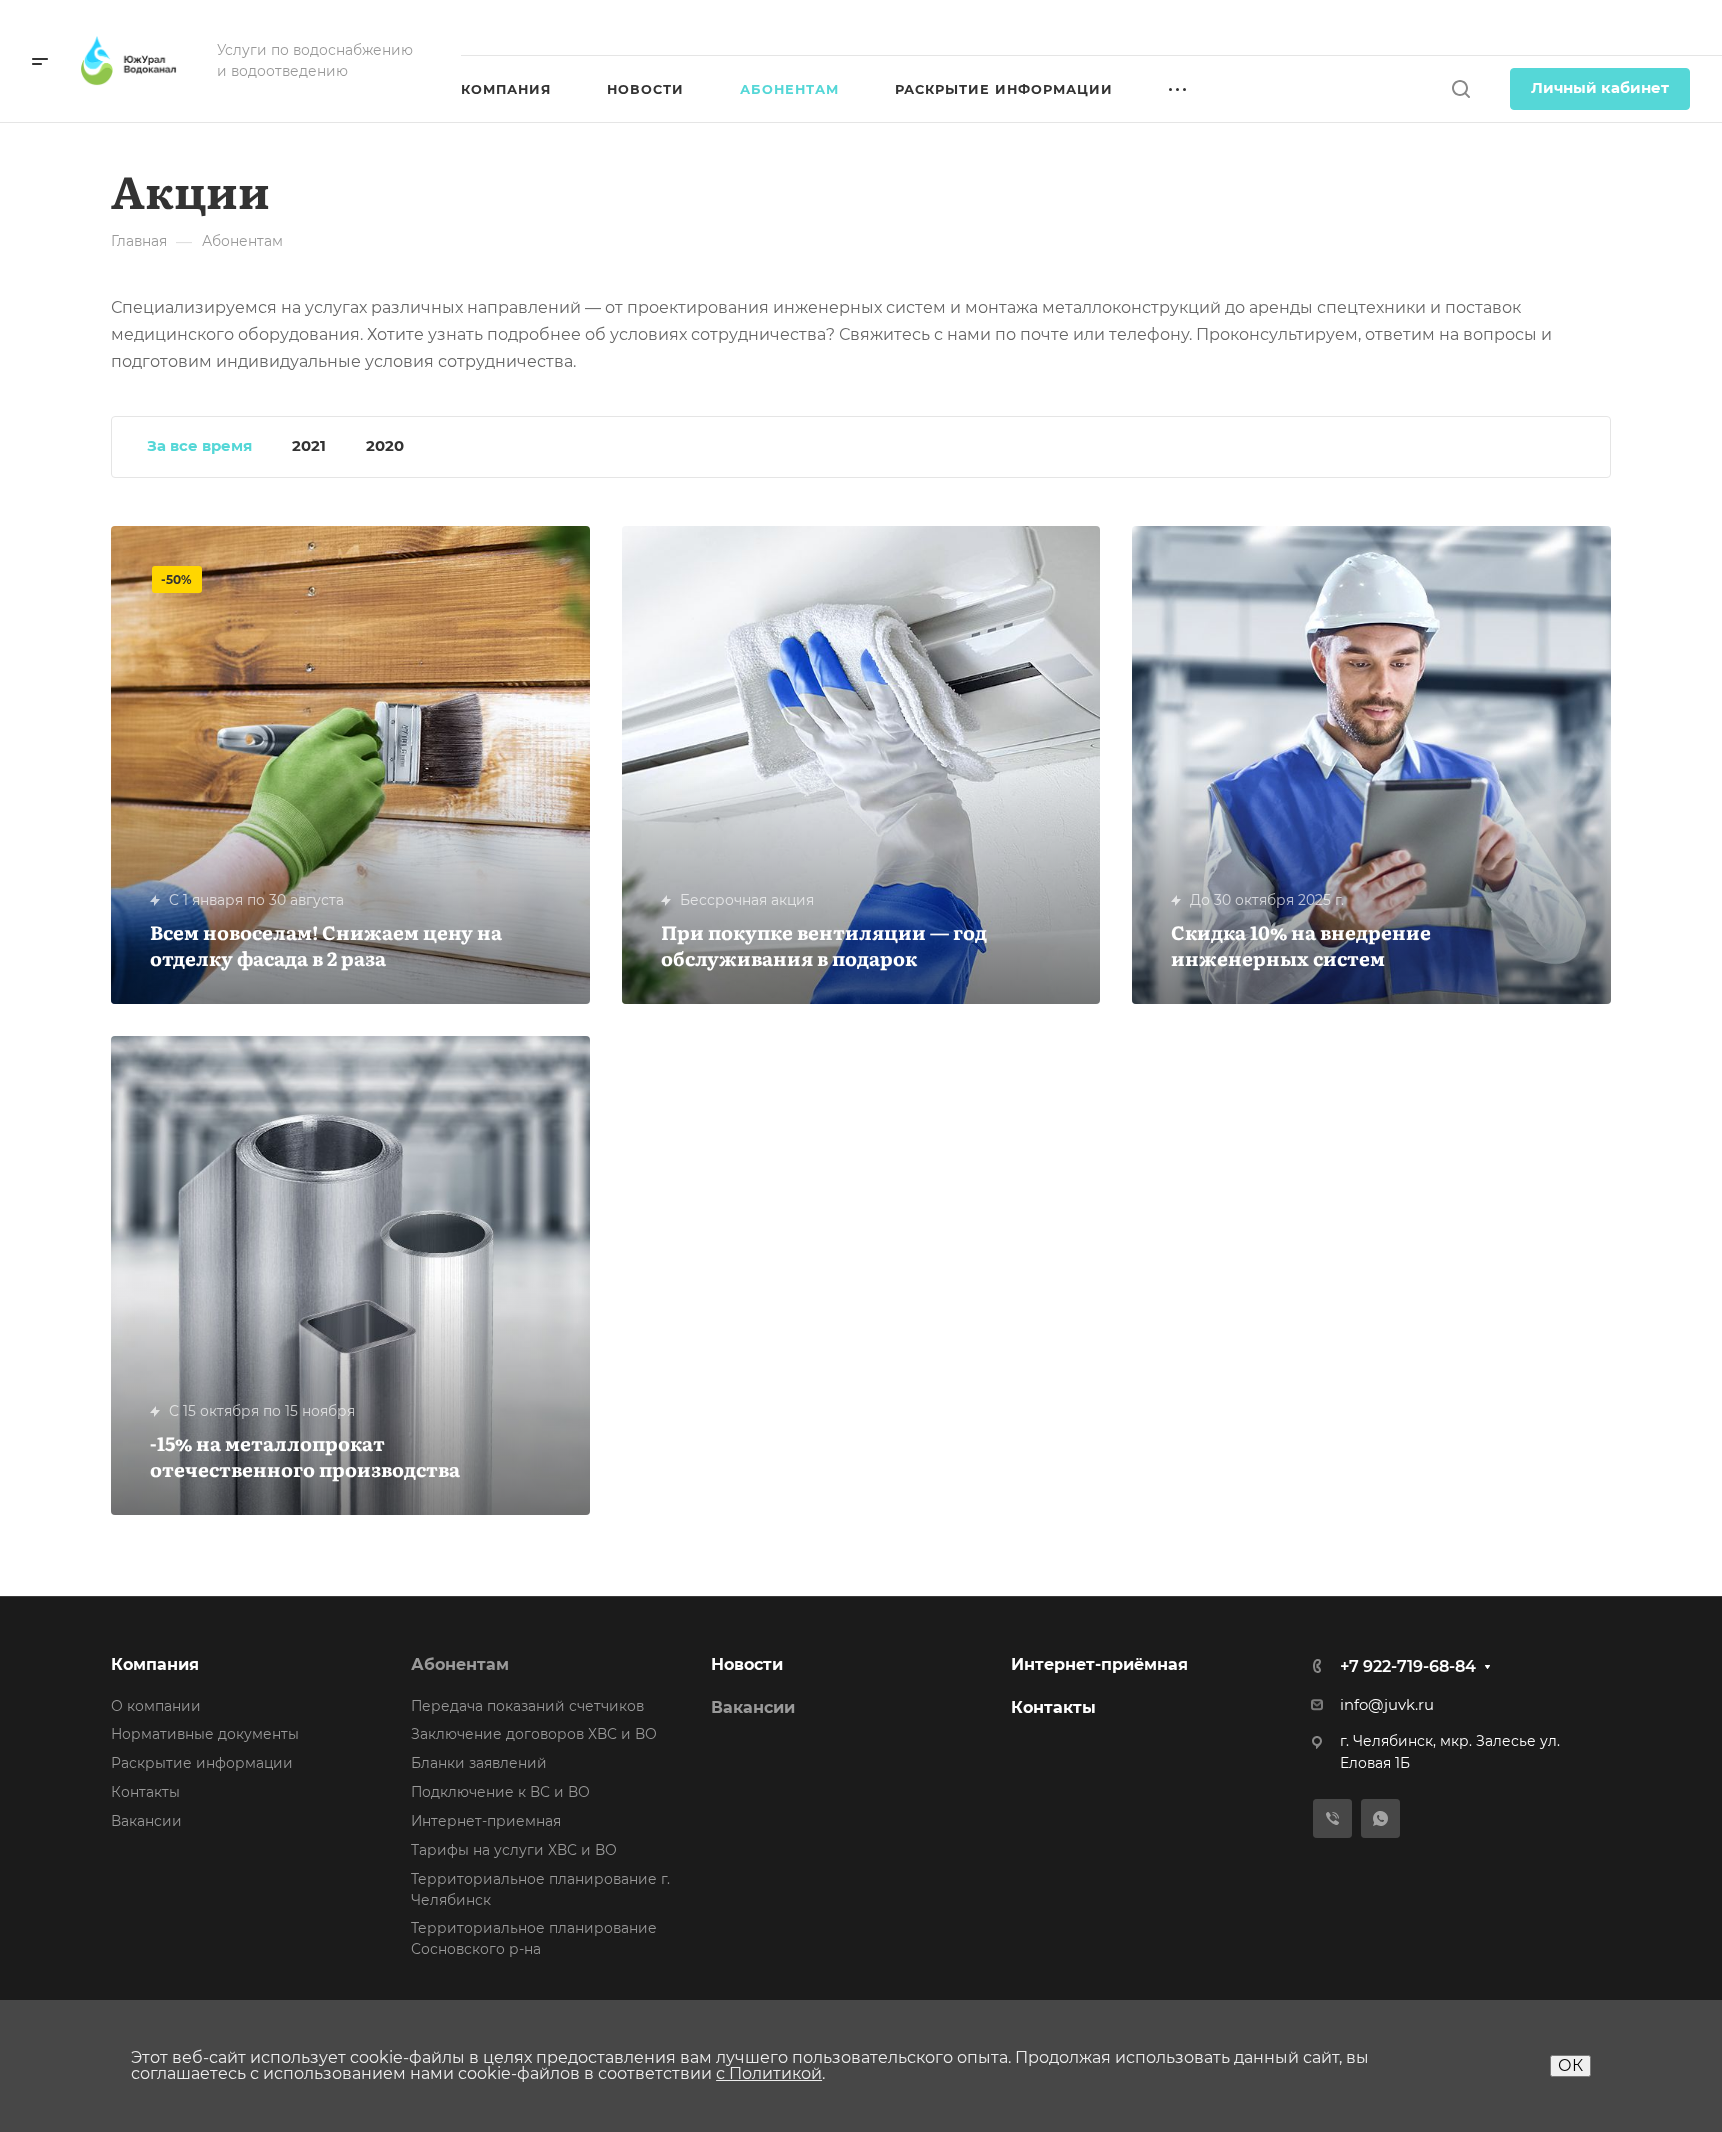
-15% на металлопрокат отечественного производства (305, 1455)
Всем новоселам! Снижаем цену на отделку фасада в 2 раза (326, 944)
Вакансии (146, 1821)
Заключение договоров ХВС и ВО (534, 1734)
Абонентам (460, 1664)
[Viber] (1332, 1818)
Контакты (145, 1792)
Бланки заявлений (479, 1763)
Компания (155, 1664)
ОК (1570, 2065)
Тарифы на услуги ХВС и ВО (514, 1850)
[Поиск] (1460, 89)
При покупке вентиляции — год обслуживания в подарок (824, 944)
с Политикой (769, 2073)
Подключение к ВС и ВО (500, 1792)
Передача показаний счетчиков (527, 1706)
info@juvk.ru (1387, 1705)
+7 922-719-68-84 (1607, 27)
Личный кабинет (1600, 88)
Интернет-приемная (486, 1821)
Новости (747, 1664)
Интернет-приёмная (1099, 1664)
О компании (156, 1706)
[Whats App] (1380, 1818)
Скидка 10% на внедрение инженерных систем (1301, 944)
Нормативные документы (205, 1734)
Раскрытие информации (202, 1763)
